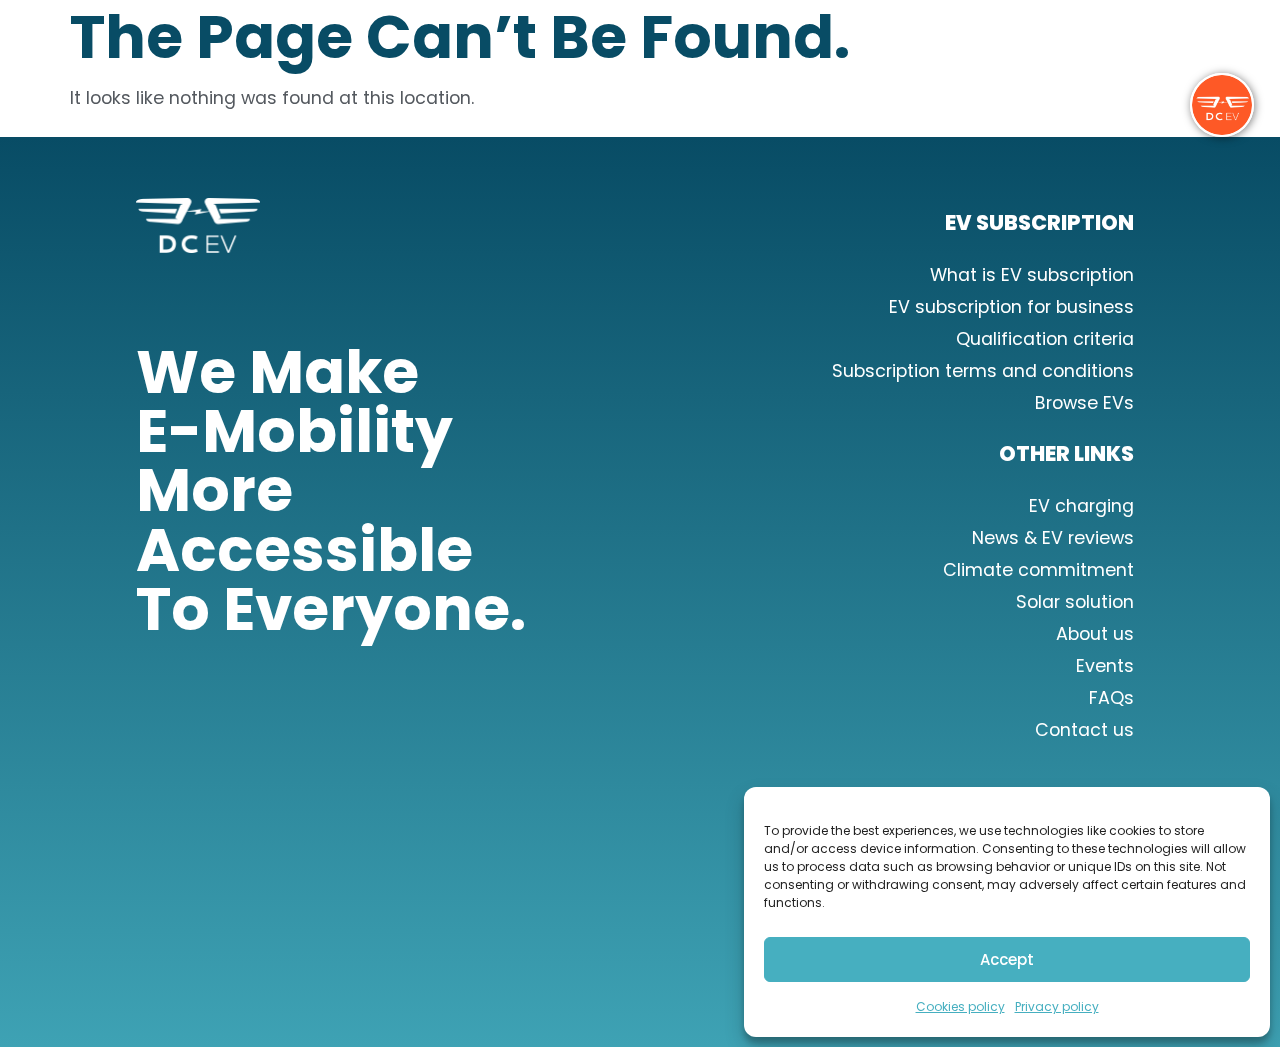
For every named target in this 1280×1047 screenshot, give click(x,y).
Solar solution (1075, 602)
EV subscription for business (1011, 307)
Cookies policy (960, 1006)
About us (1095, 634)
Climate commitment (1038, 570)
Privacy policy (1057, 1006)
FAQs (1111, 698)
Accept (1007, 959)
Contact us (1084, 730)
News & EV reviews (1053, 538)
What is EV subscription (1032, 275)
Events (1105, 666)
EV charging (1081, 506)
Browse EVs (1084, 403)
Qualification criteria (1045, 339)
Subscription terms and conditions (983, 371)
